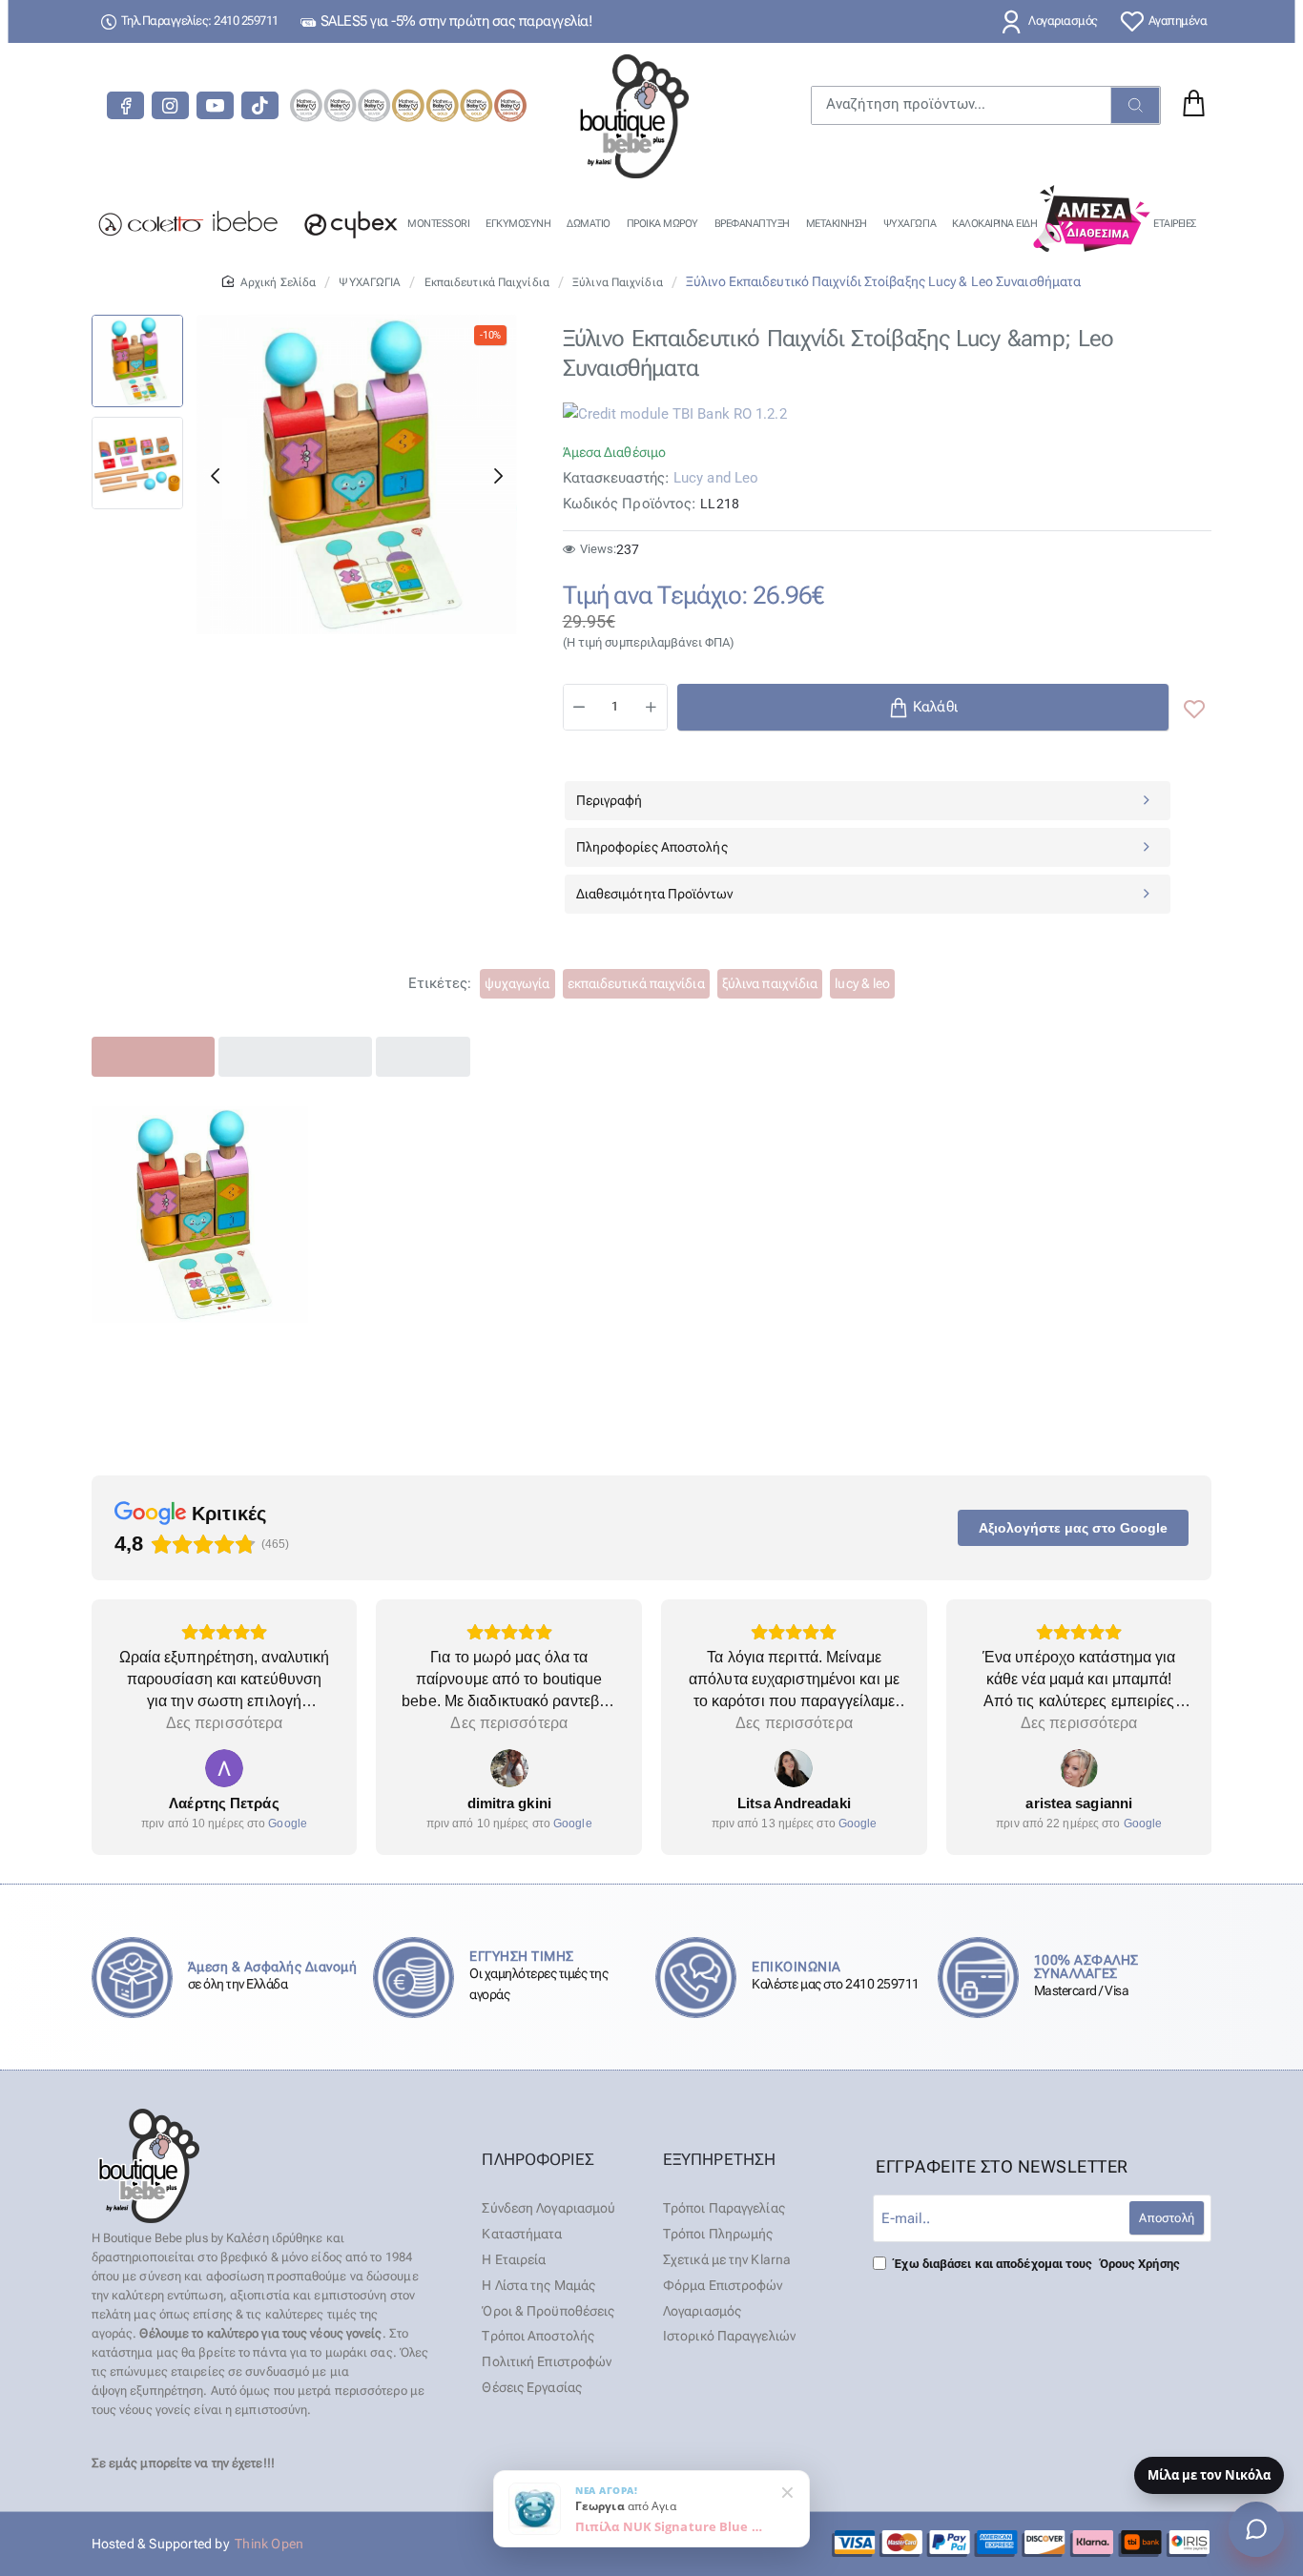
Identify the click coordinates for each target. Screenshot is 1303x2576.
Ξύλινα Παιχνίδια (618, 282)
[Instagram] (170, 105)
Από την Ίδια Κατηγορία (295, 1056)
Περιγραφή (610, 800)
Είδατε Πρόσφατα (154, 1056)
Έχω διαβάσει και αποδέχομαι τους (1035, 2264)
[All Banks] (1021, 2544)
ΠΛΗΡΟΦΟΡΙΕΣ (538, 2159)
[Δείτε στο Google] (224, 1768)
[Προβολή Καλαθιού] (1192, 105)
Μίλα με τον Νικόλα (1209, 2475)
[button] (215, 476)
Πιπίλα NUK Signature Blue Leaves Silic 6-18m (671, 2526)
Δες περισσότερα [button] (225, 1723)
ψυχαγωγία (517, 983)
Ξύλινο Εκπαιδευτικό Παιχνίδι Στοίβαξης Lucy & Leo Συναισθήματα (199, 1360)
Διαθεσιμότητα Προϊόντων (654, 894)
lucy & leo (862, 983)
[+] (651, 707)
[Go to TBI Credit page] (675, 416)
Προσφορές (423, 1056)
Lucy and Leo (716, 478)
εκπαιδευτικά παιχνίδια (636, 983)
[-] (580, 707)
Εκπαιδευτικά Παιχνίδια (487, 282)
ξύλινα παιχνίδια (770, 983)
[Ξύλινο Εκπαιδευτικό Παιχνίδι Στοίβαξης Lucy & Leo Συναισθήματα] (200, 1215)
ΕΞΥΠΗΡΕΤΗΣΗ (719, 2159)
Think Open (268, 2544)
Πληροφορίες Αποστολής (652, 847)
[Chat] (1256, 2529)
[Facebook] (125, 105)
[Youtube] (215, 105)
